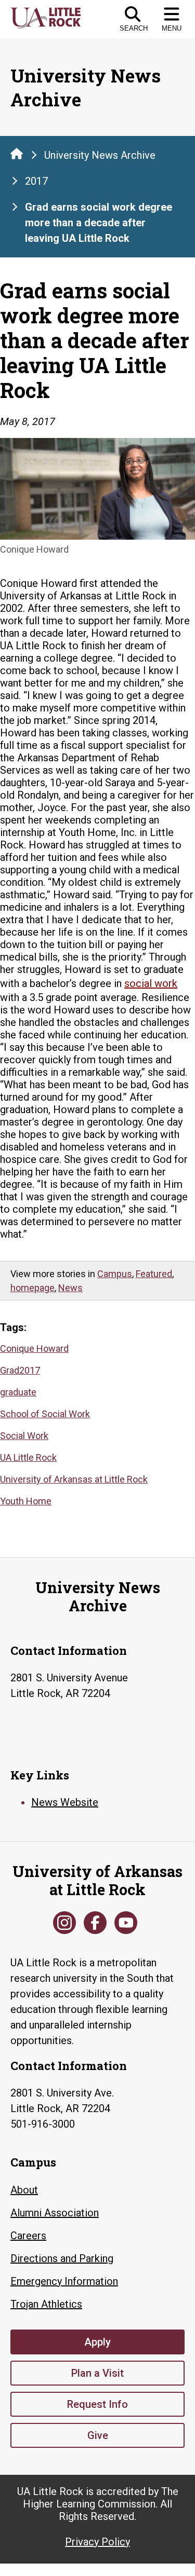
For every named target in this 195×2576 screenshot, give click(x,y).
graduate (18, 1392)
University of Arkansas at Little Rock (74, 1479)
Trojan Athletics (46, 2304)
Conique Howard (34, 1348)
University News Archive (100, 155)
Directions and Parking (62, 2258)
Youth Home (26, 1501)
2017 (36, 181)
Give (98, 2435)
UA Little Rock (28, 1457)
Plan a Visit (97, 2373)
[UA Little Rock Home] (17, 154)
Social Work (24, 1436)
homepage (32, 1288)
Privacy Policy (97, 2542)
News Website (65, 1802)
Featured (154, 1274)
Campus (115, 1274)
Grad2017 (20, 1370)
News (70, 1288)
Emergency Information (64, 2281)
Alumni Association (55, 2213)
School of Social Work (45, 1414)
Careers (28, 2236)
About (24, 2190)
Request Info (97, 2404)
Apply (97, 2342)
